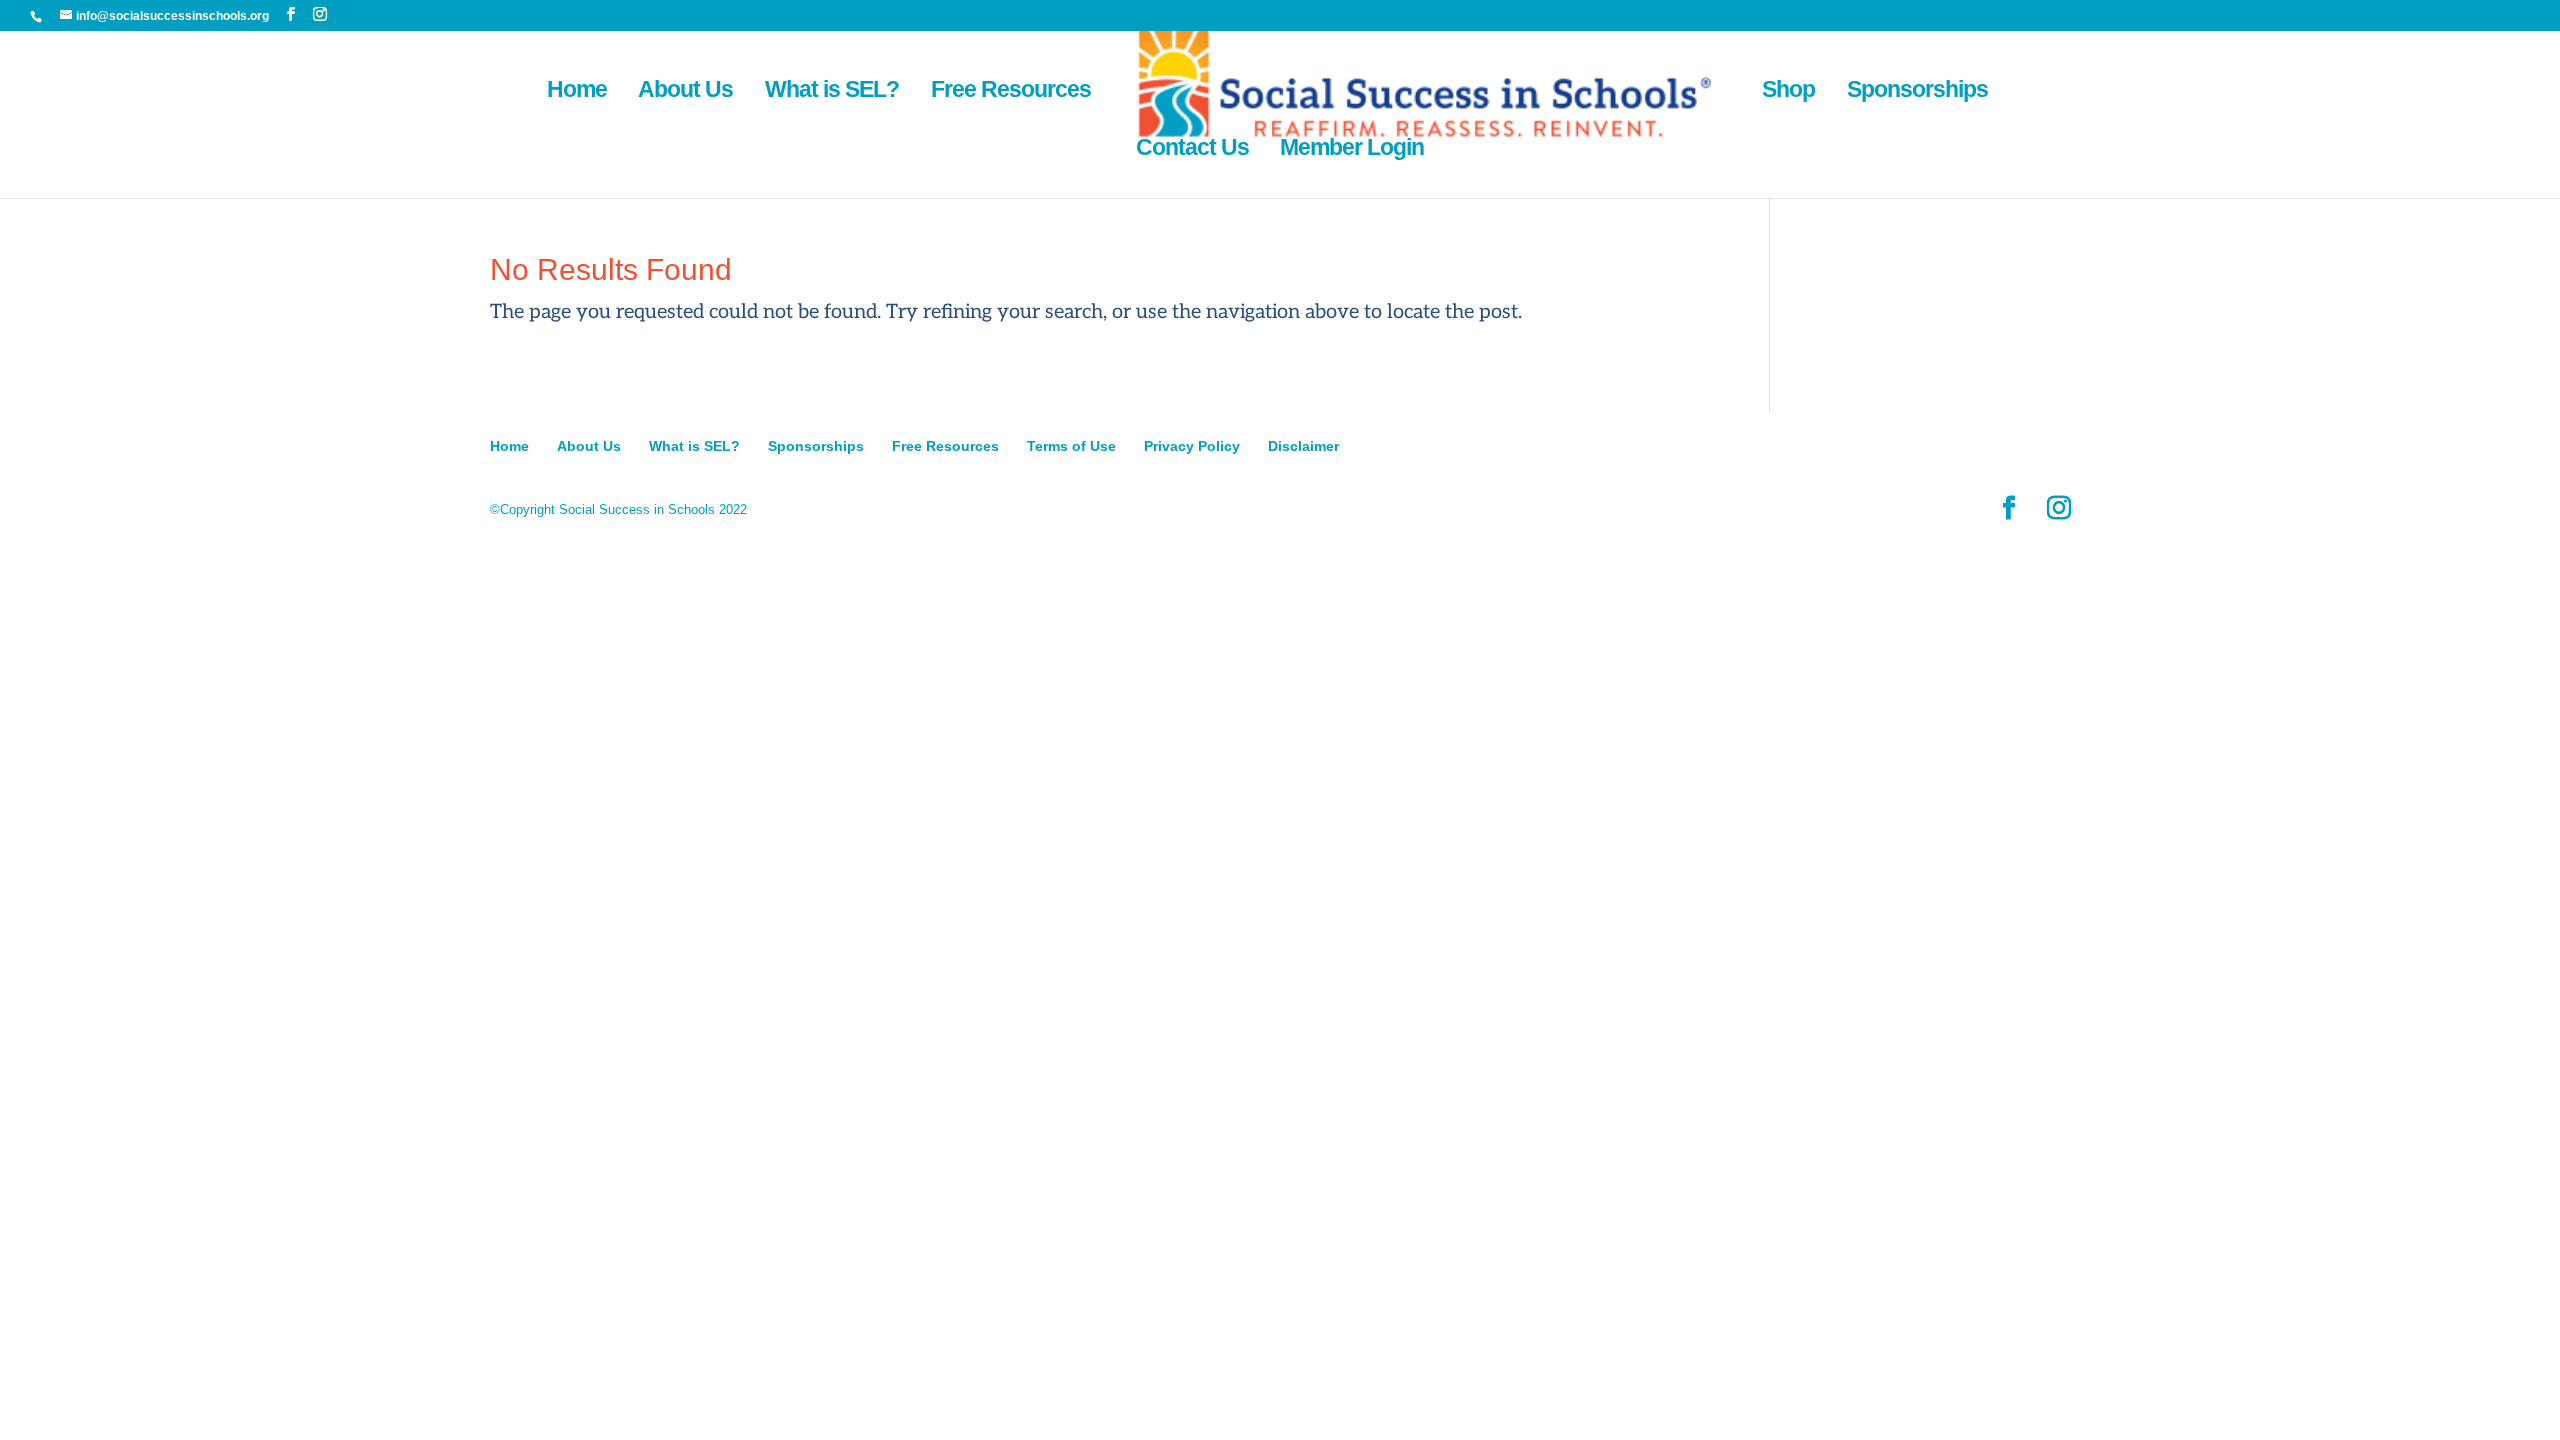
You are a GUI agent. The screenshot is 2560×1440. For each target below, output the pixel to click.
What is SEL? (832, 92)
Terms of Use (1071, 446)
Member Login (1352, 150)
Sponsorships (1917, 92)
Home (577, 92)
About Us (685, 92)
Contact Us (1192, 150)
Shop (1788, 92)
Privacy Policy (1192, 446)
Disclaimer (1303, 446)
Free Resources (1011, 92)
